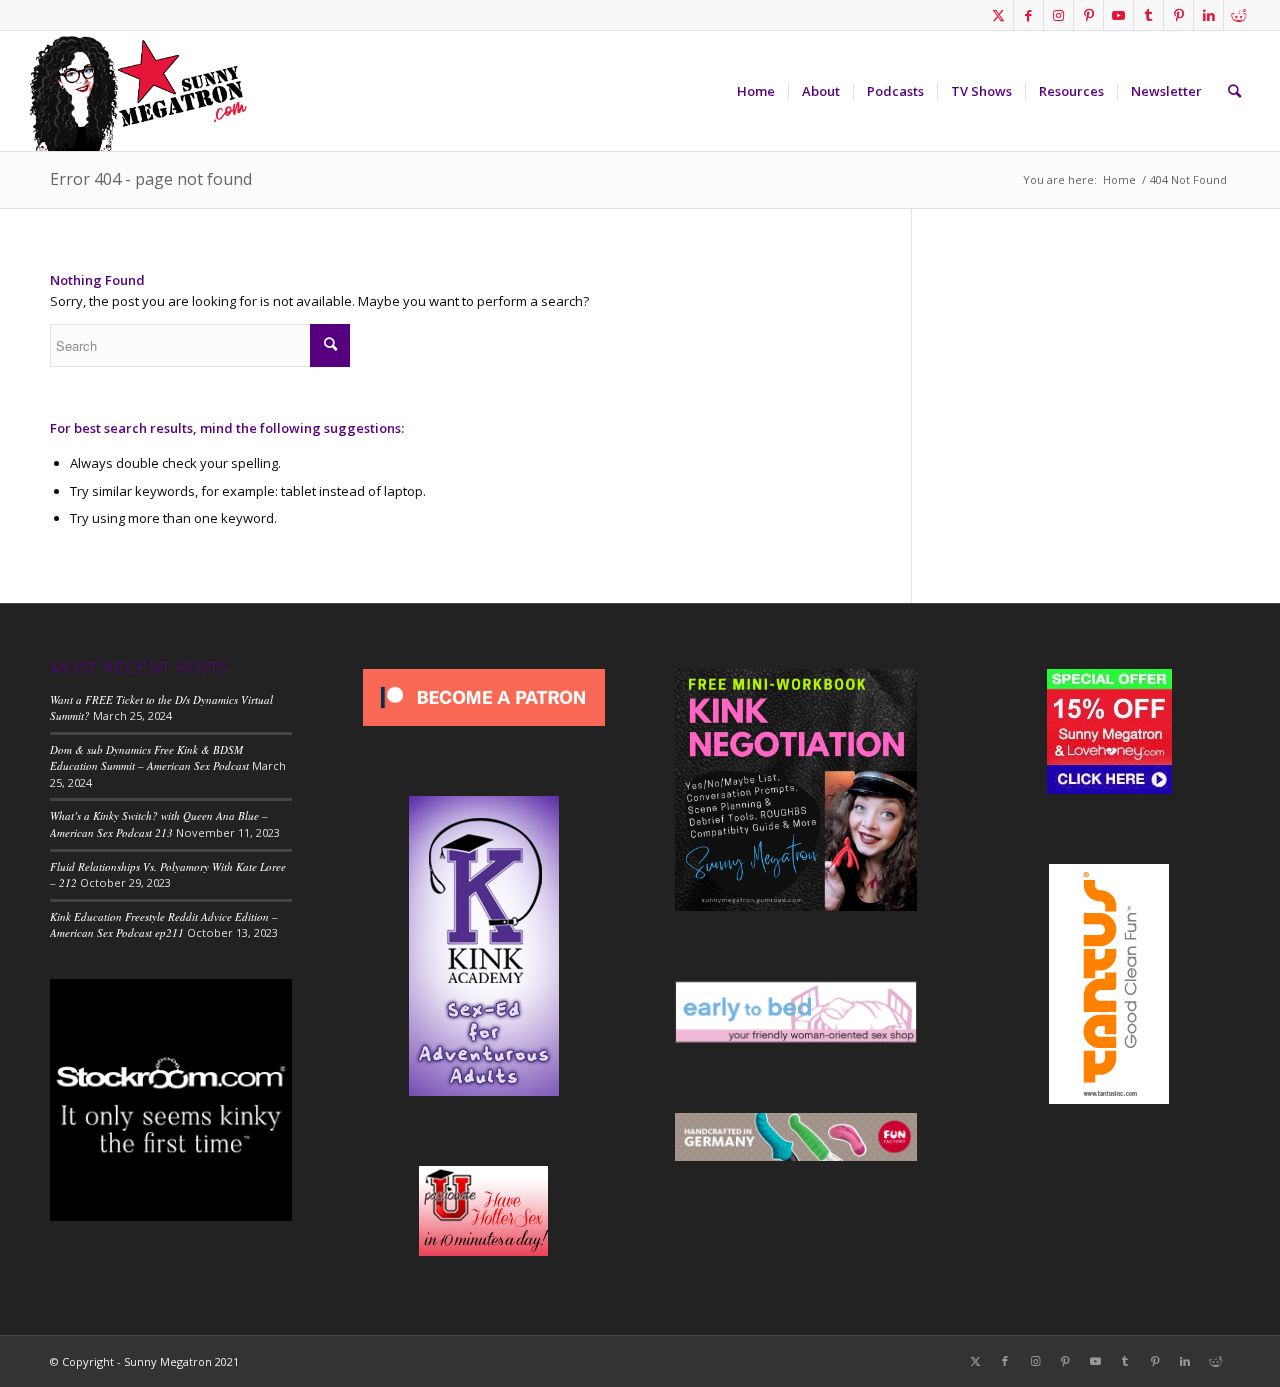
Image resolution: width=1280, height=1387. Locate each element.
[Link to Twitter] (998, 15)
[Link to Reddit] (1239, 15)
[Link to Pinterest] (1088, 15)
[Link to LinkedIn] (1208, 15)
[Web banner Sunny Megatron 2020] (138, 91)
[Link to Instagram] (1058, 15)
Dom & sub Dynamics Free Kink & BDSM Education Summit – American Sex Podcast (149, 758)
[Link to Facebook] (1028, 15)
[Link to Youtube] (1118, 15)
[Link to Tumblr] (1148, 15)
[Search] (1234, 91)
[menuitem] (756, 91)
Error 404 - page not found (151, 179)
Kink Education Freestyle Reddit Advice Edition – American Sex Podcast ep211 (164, 925)
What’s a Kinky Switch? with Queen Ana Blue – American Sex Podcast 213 (159, 824)
